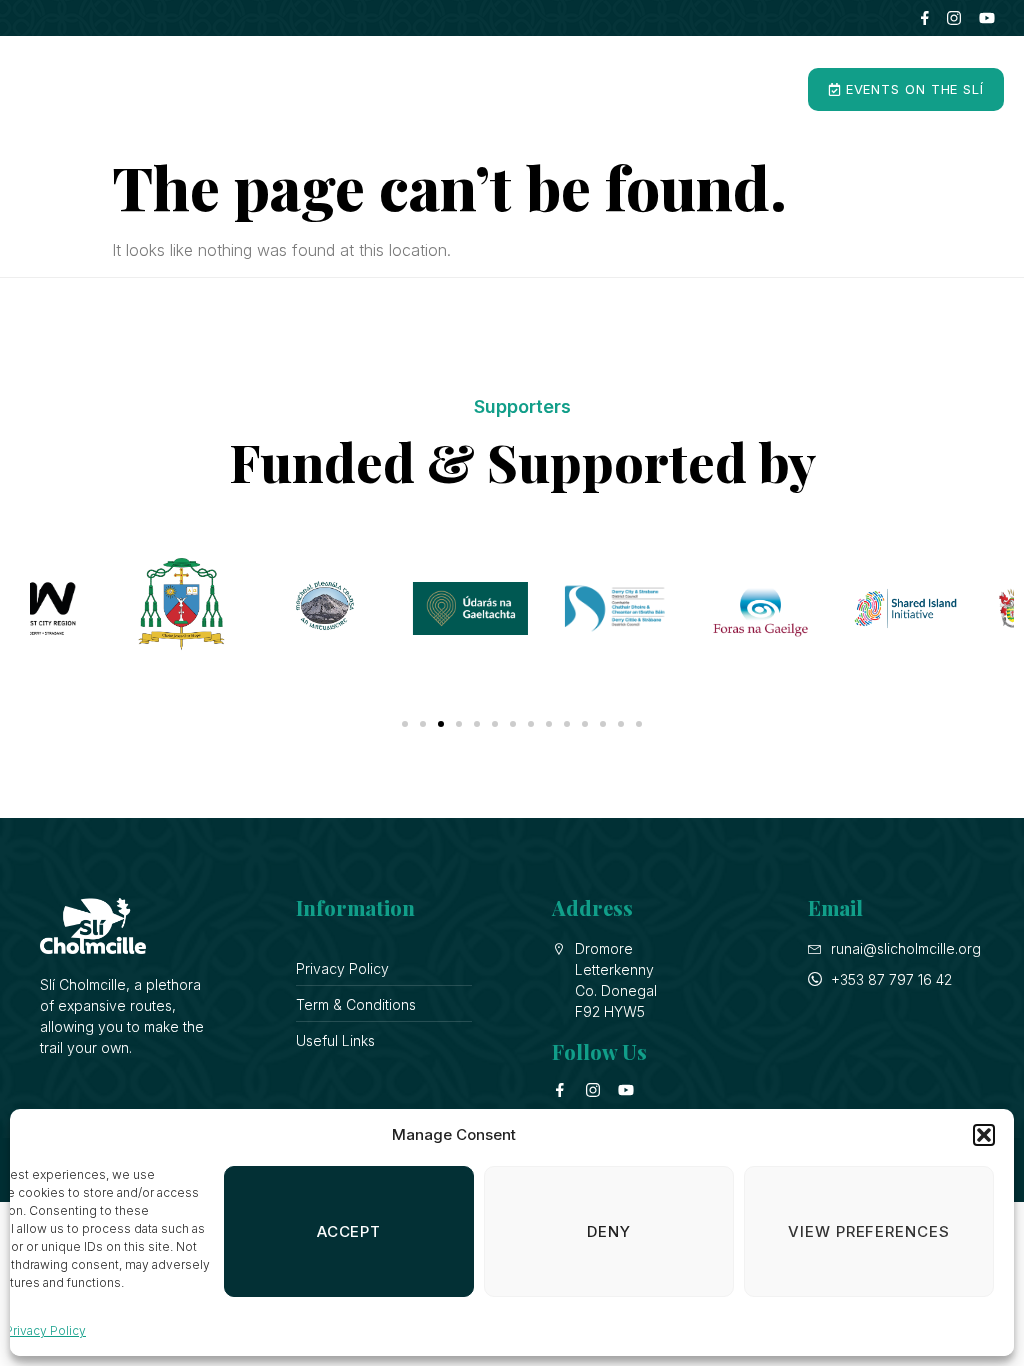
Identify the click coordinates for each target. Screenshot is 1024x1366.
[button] (984, 1135)
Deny (609, 1231)
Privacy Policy (45, 1330)
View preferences (868, 1231)
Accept (349, 1231)
